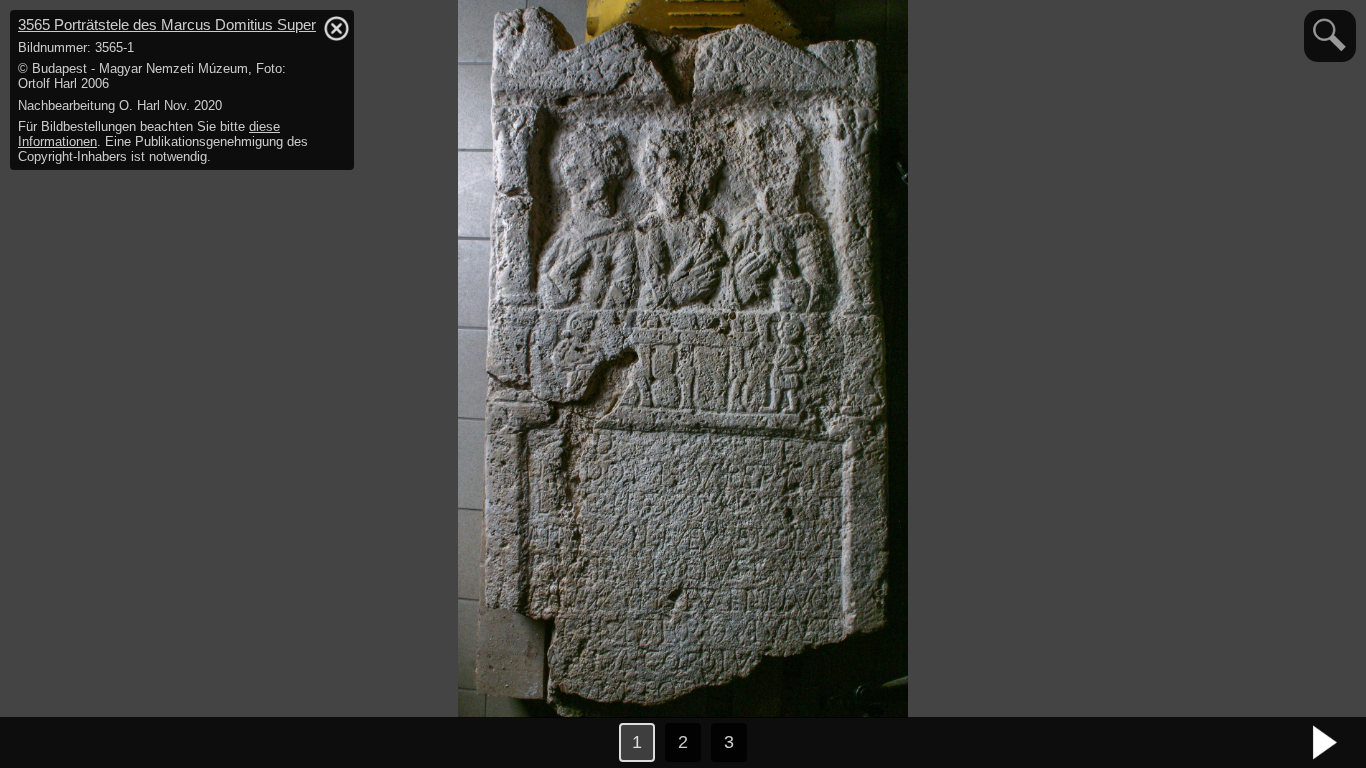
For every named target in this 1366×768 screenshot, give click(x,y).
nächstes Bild (1326, 743)
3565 (167, 24)
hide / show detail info (336, 28)
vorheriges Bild (40, 743)
